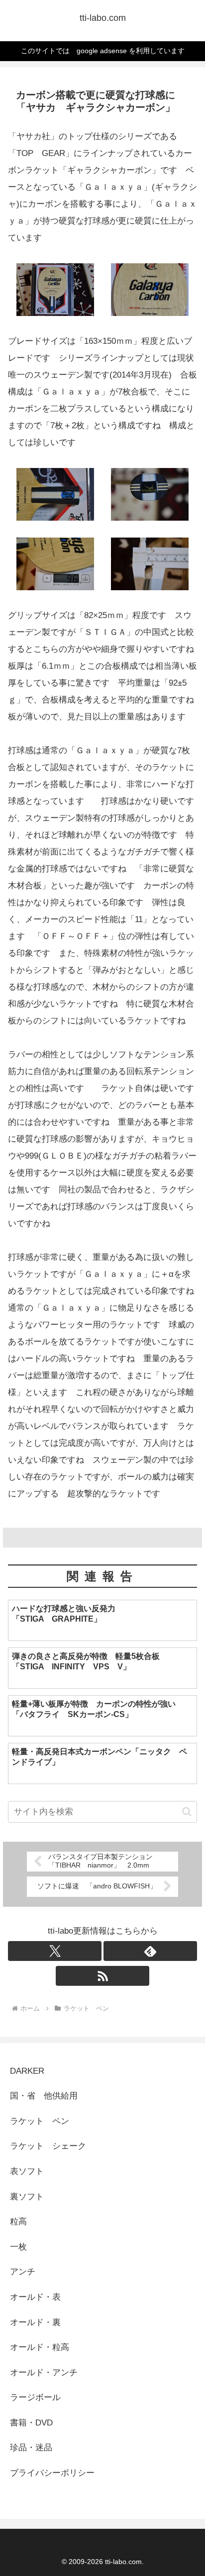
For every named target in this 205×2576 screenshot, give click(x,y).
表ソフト (27, 2171)
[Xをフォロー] (55, 1951)
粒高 (18, 2222)
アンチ (23, 2272)
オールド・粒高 (40, 2347)
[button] (187, 1812)
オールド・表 (35, 2297)
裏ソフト (27, 2197)
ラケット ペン (40, 2121)
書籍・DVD (31, 2423)
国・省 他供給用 (44, 2096)
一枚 (23, 2247)
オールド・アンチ (44, 2373)
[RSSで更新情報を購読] (102, 1976)
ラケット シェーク (48, 2146)
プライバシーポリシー (52, 2473)
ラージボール (35, 2397)
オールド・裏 (35, 2322)
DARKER (27, 2071)
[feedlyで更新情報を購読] (150, 1951)
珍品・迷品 (31, 2448)
